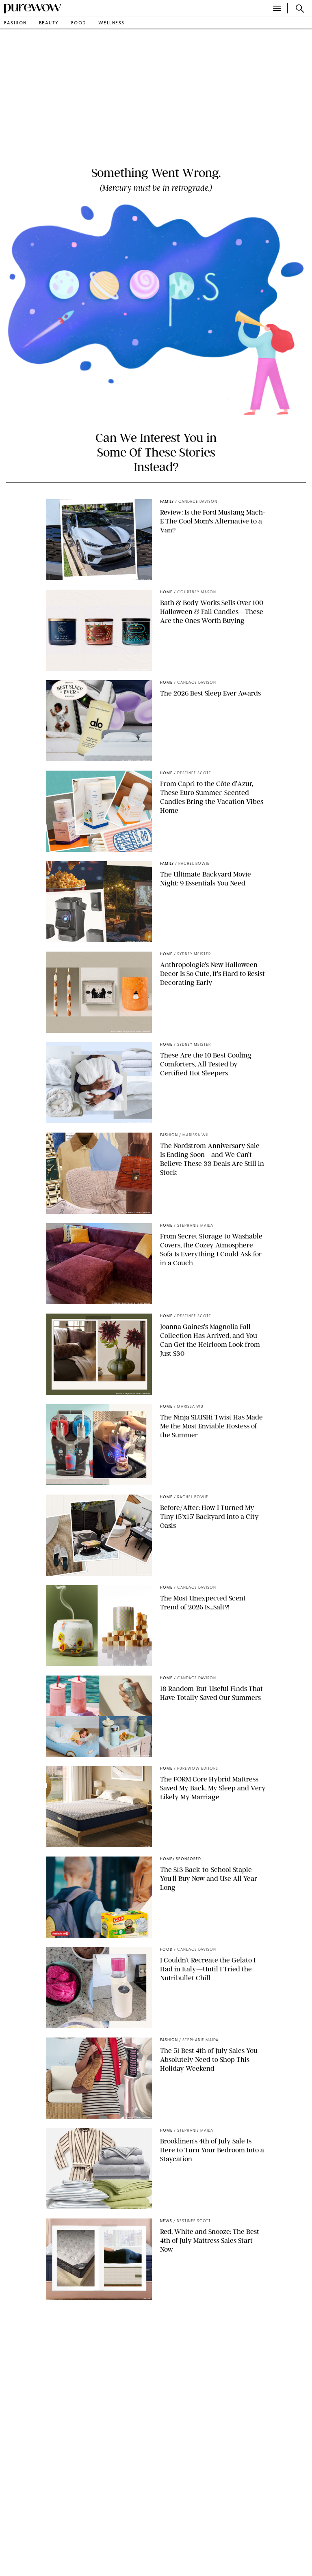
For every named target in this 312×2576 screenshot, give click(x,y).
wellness (112, 23)
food (79, 23)
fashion (15, 23)
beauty (49, 23)
